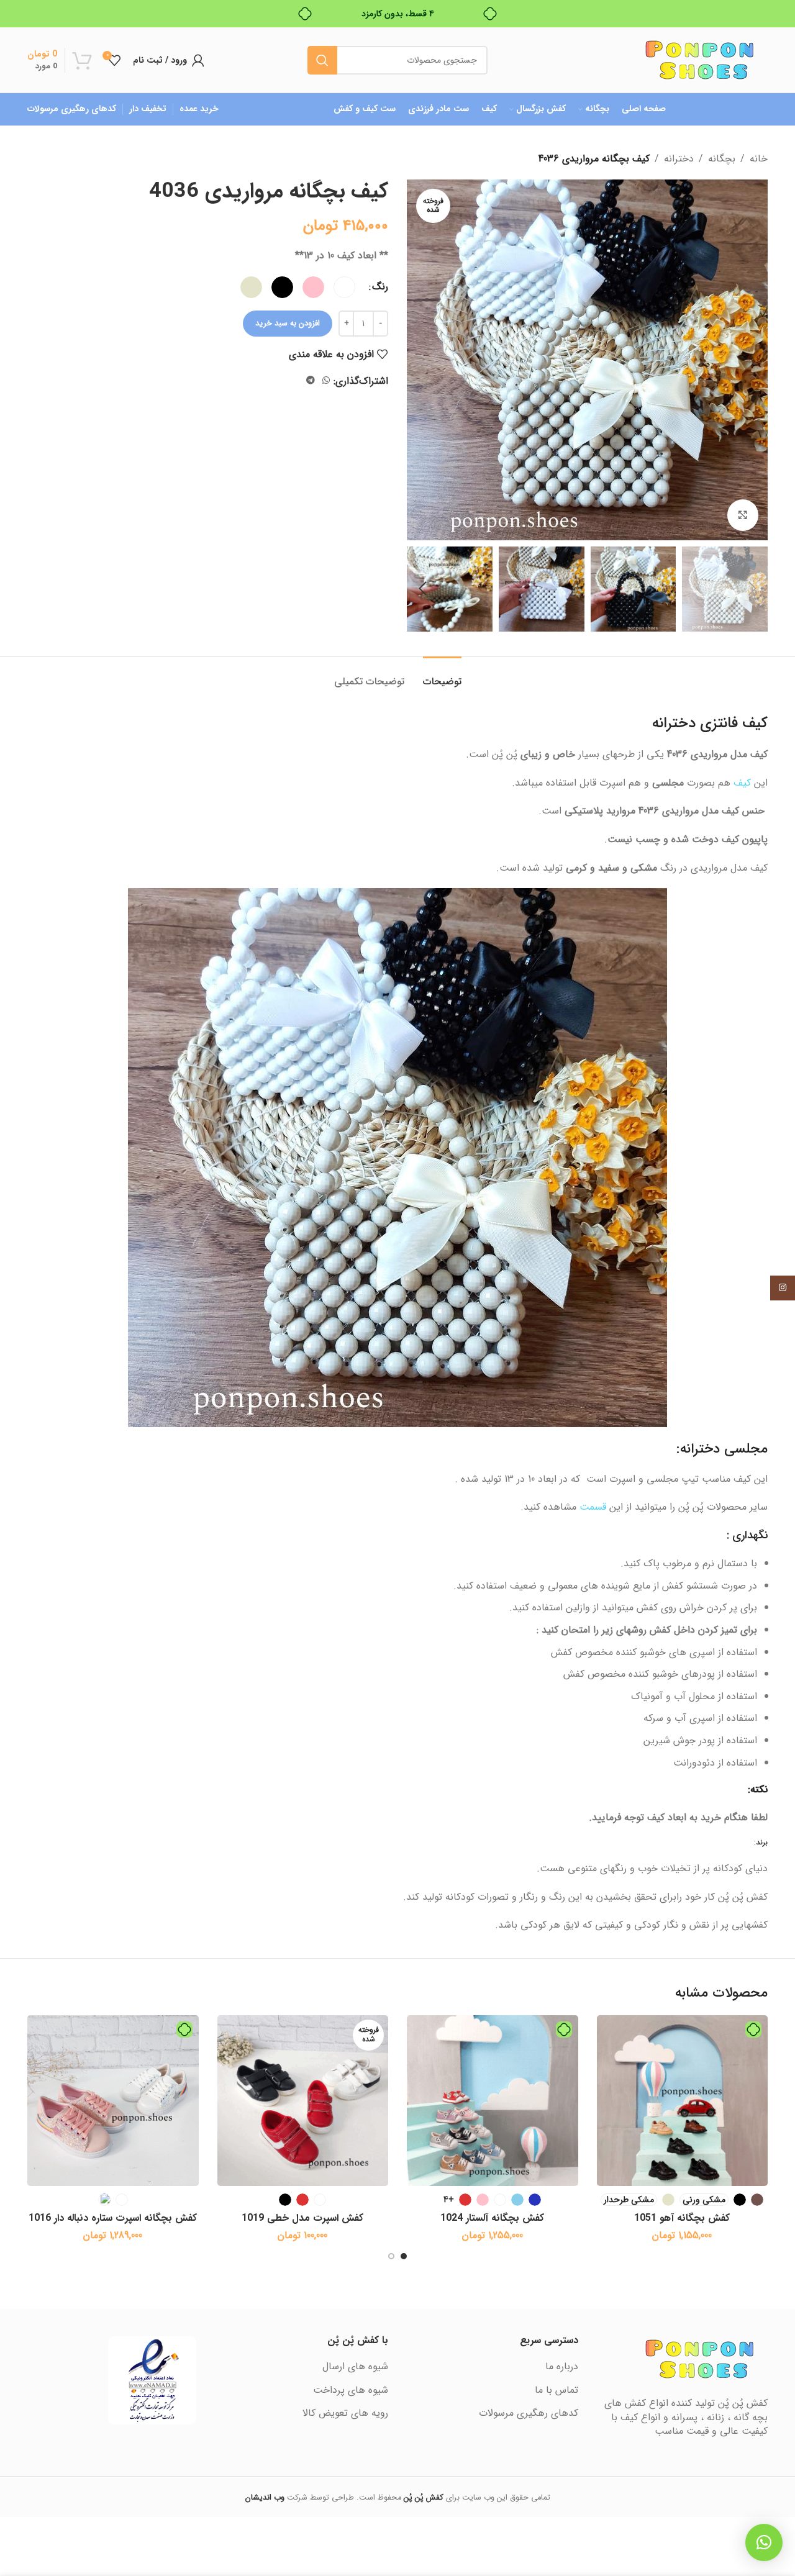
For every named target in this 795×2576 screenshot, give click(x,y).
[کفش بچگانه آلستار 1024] (493, 2101)
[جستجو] (322, 60)
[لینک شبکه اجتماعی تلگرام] (311, 381)
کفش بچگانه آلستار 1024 (492, 2218)
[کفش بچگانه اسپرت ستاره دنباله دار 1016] (113, 2101)
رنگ (380, 287)
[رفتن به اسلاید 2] (391, 2256)
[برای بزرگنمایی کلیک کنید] (743, 515)
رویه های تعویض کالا (345, 2413)
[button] (752, 589)
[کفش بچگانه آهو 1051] (683, 2101)
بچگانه (722, 159)
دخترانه (679, 159)
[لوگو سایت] (699, 59)
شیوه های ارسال (355, 2367)
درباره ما (562, 2367)
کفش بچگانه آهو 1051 (682, 2218)
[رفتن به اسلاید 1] (404, 2256)
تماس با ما (556, 2390)
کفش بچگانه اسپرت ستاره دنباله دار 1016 (113, 2218)
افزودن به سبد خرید (288, 323)
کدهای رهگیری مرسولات (529, 2413)
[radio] (344, 287)
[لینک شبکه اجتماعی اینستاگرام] (783, 1288)
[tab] (442, 675)
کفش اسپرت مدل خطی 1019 (302, 2218)
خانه (759, 159)
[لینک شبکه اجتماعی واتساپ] (326, 381)
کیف (742, 783)
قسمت (593, 1507)
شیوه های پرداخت (351, 2390)
